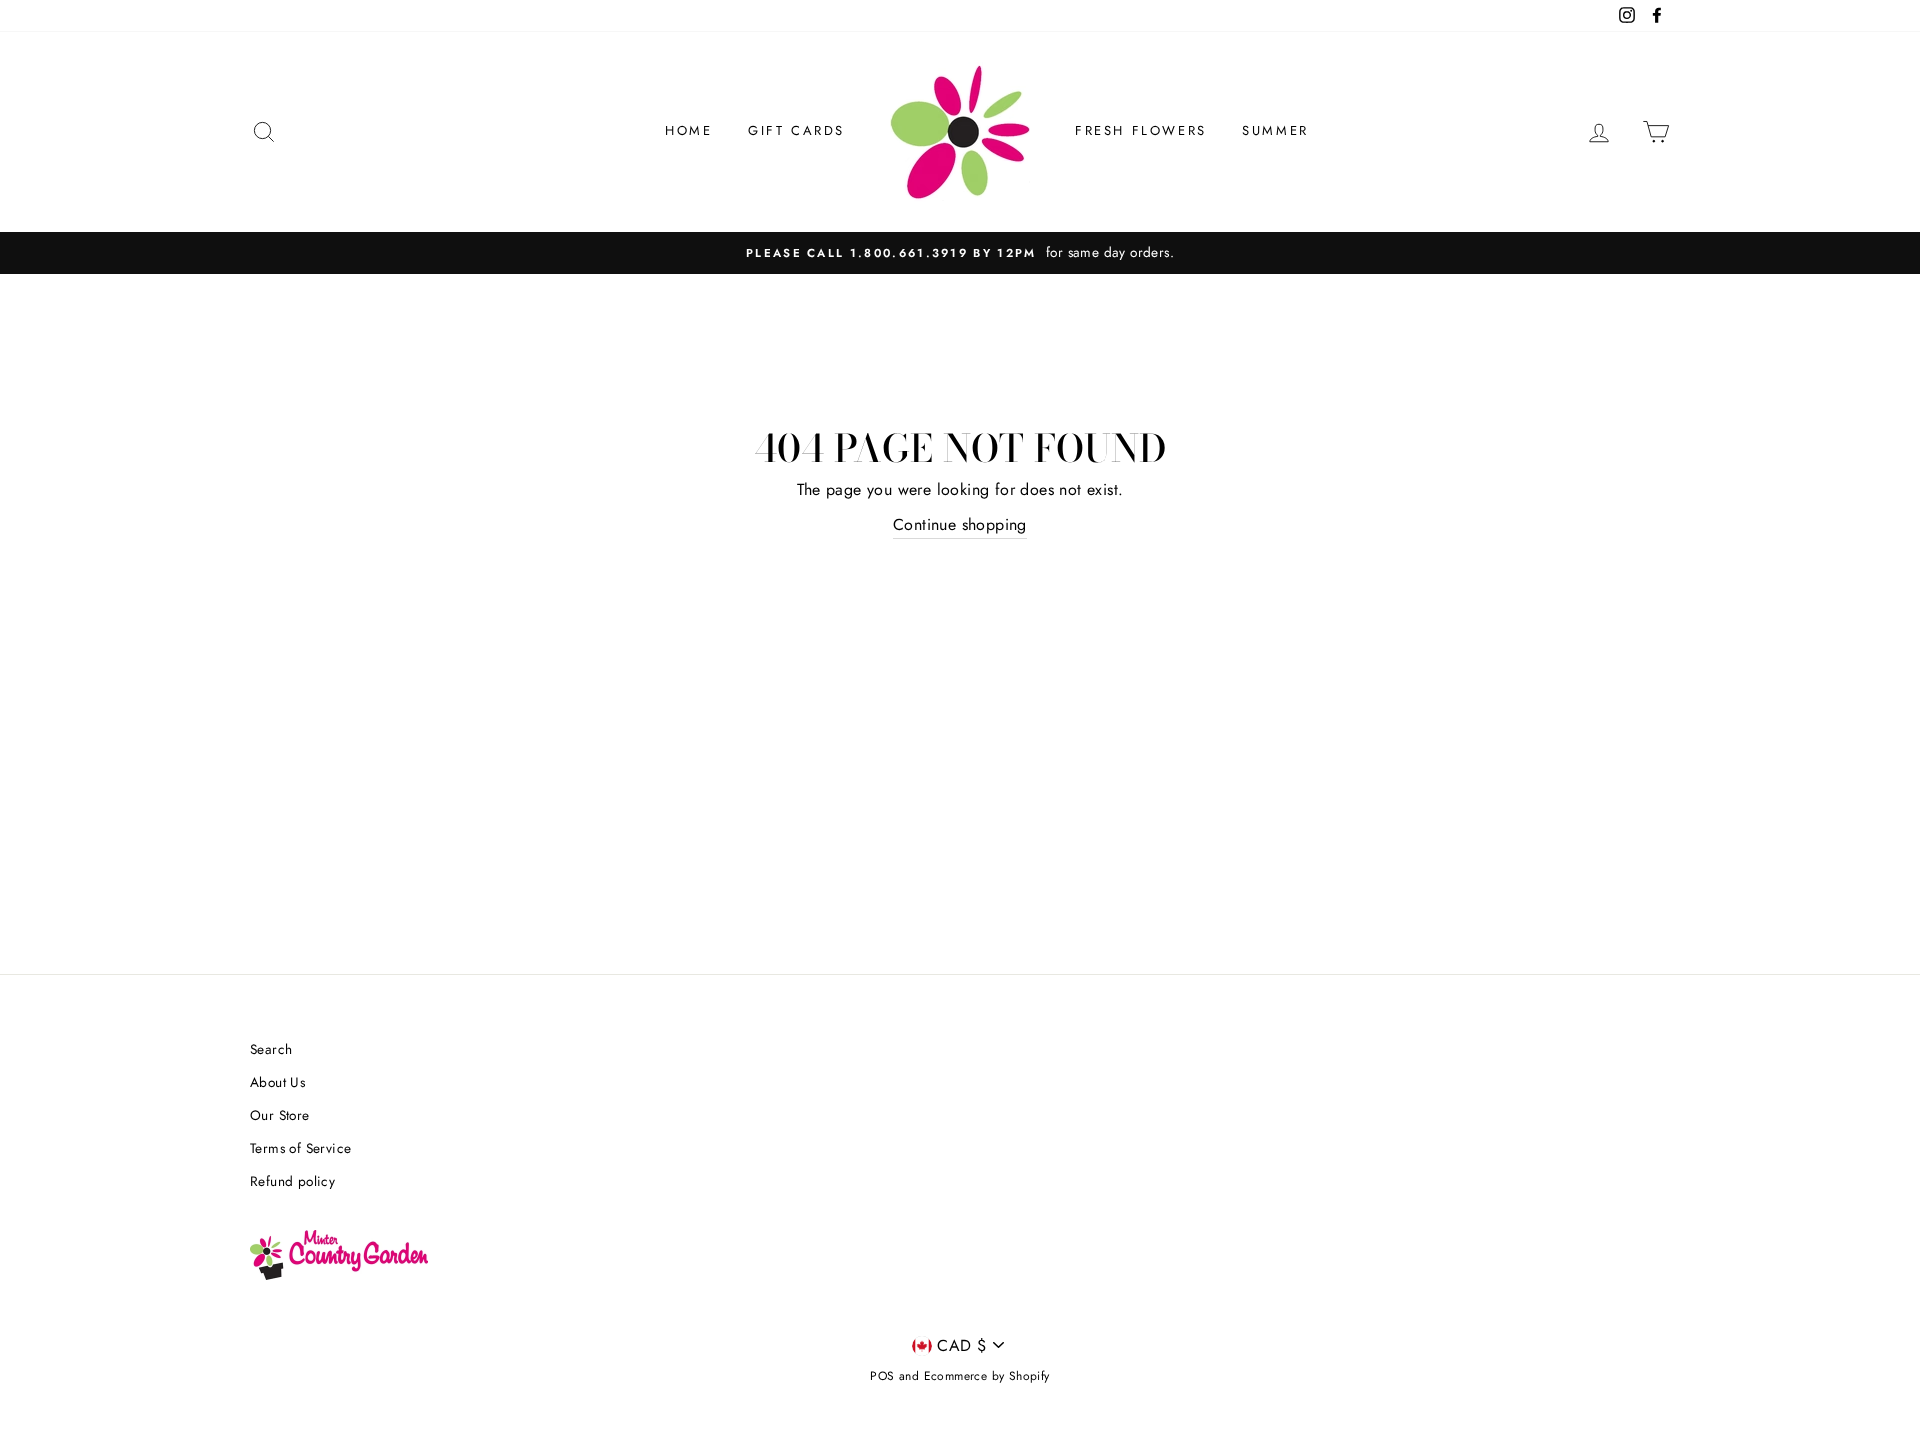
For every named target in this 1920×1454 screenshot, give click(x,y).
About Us (277, 1082)
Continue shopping (960, 524)
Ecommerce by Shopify (987, 1376)
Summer (1275, 130)
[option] (960, 253)
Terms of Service (300, 1148)
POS (882, 1376)
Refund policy (292, 1181)
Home (688, 130)
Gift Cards (796, 130)
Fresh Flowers (1141, 130)
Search (271, 1049)
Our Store (280, 1115)
